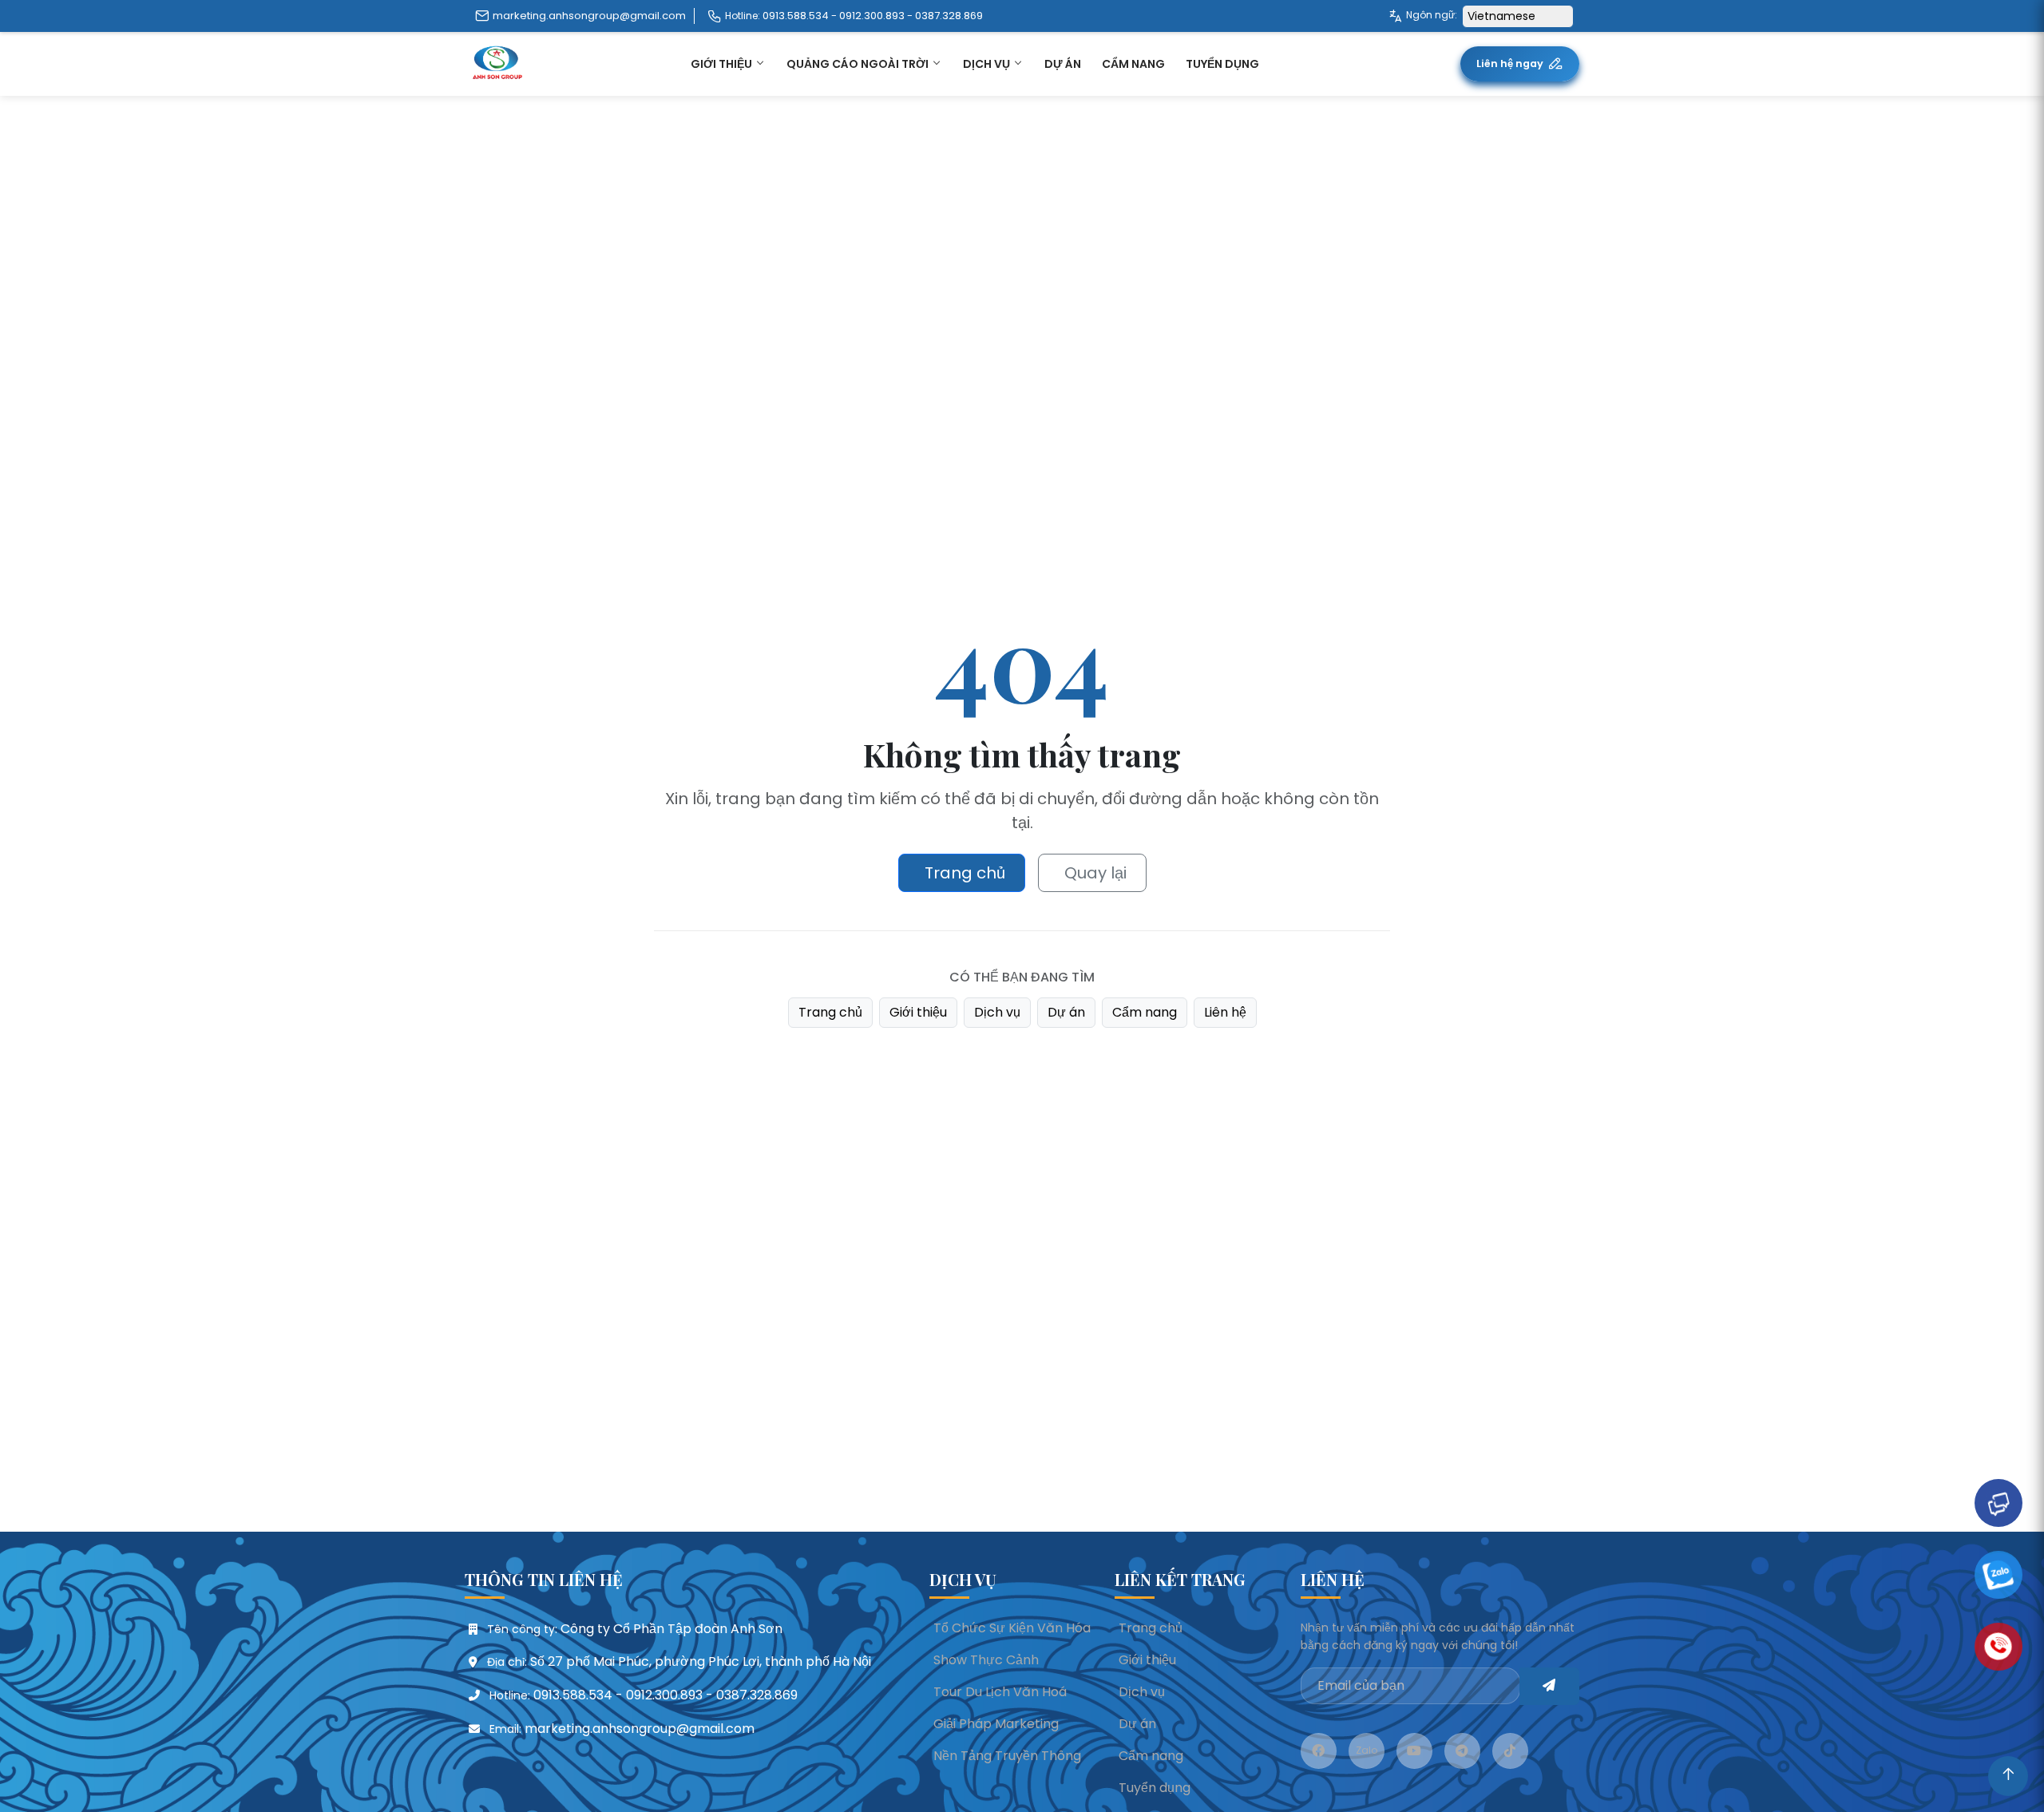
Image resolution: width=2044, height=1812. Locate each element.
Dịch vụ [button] (988, 64)
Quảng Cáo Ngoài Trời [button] (859, 64)
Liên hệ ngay (1510, 63)
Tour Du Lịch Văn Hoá (1000, 1692)
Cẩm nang (1145, 1012)
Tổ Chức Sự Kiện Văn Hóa (1012, 1628)
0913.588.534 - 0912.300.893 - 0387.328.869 (873, 16)
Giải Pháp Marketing (996, 1724)
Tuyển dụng (1222, 64)
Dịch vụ (997, 1012)
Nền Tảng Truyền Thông (1007, 1756)
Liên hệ (1225, 1012)
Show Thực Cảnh (986, 1660)
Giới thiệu (918, 1012)
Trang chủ (965, 873)
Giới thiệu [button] (723, 64)
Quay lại (1095, 873)
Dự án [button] (1063, 64)
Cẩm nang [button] (1133, 64)
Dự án (1066, 1012)
